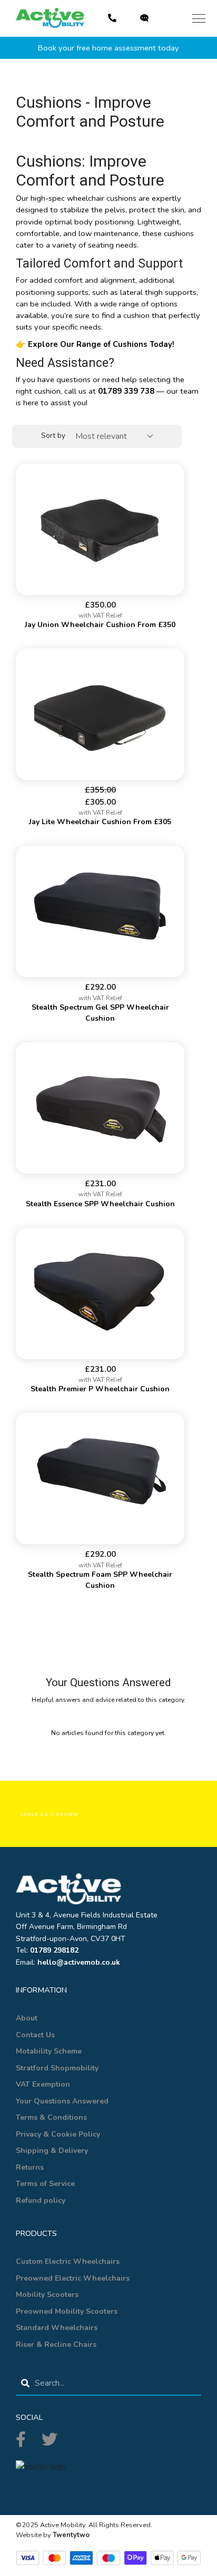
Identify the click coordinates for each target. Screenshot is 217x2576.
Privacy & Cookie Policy (58, 2134)
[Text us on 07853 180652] (146, 18)
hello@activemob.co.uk (79, 1962)
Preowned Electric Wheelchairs (73, 2278)
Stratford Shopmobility (57, 2068)
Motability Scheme (49, 2051)
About (27, 2018)
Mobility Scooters (47, 2295)
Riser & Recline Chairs (56, 2344)
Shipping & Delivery (52, 2151)
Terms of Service (45, 2184)
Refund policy (41, 2200)
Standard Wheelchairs (57, 2328)
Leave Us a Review (50, 1814)
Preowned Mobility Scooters (67, 2311)
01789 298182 (54, 1950)
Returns (30, 2167)
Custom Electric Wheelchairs (68, 2261)
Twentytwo (71, 2535)
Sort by (53, 435)
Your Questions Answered (62, 2101)
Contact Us (35, 2035)
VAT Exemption (43, 2084)
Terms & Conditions (51, 2117)
